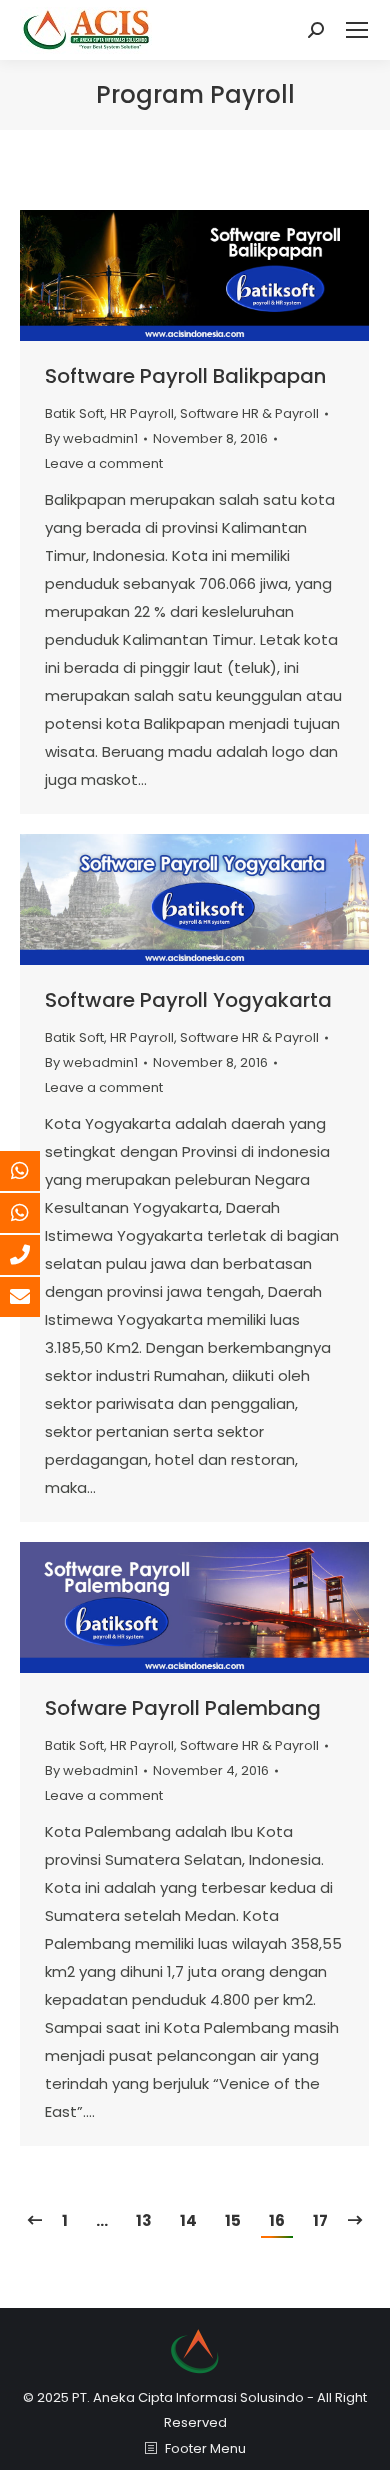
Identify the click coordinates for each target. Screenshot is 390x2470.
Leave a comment (104, 463)
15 (233, 2220)
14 (188, 2220)
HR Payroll (142, 413)
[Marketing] (35, 1171)
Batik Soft (74, 413)
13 (144, 2220)
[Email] (35, 1297)
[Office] (35, 1255)
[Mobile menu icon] (357, 30)
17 (320, 2220)
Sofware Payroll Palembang (183, 1708)
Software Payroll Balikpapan (185, 376)
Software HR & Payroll (249, 413)
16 (277, 2220)
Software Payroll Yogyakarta (188, 1000)
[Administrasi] (35, 1213)
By (91, 438)
